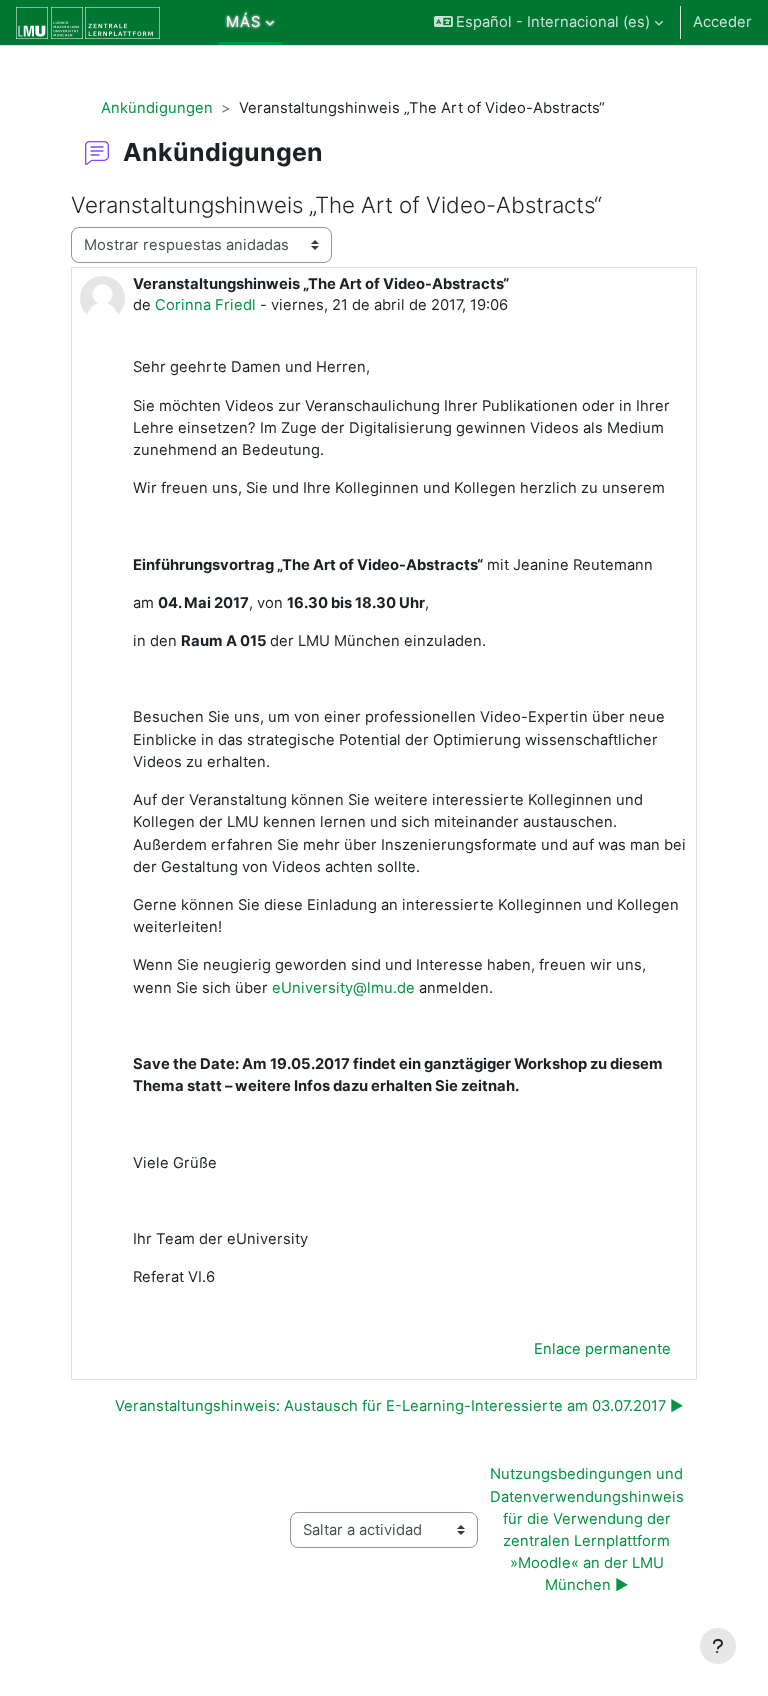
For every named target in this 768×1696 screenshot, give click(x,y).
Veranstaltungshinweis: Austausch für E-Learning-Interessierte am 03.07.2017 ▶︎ (399, 1406)
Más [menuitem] (243, 22)
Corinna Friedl (205, 305)
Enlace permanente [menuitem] (602, 1349)
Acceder (722, 22)
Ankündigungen (157, 108)
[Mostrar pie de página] (718, 1646)
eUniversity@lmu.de (343, 988)
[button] (549, 22)
